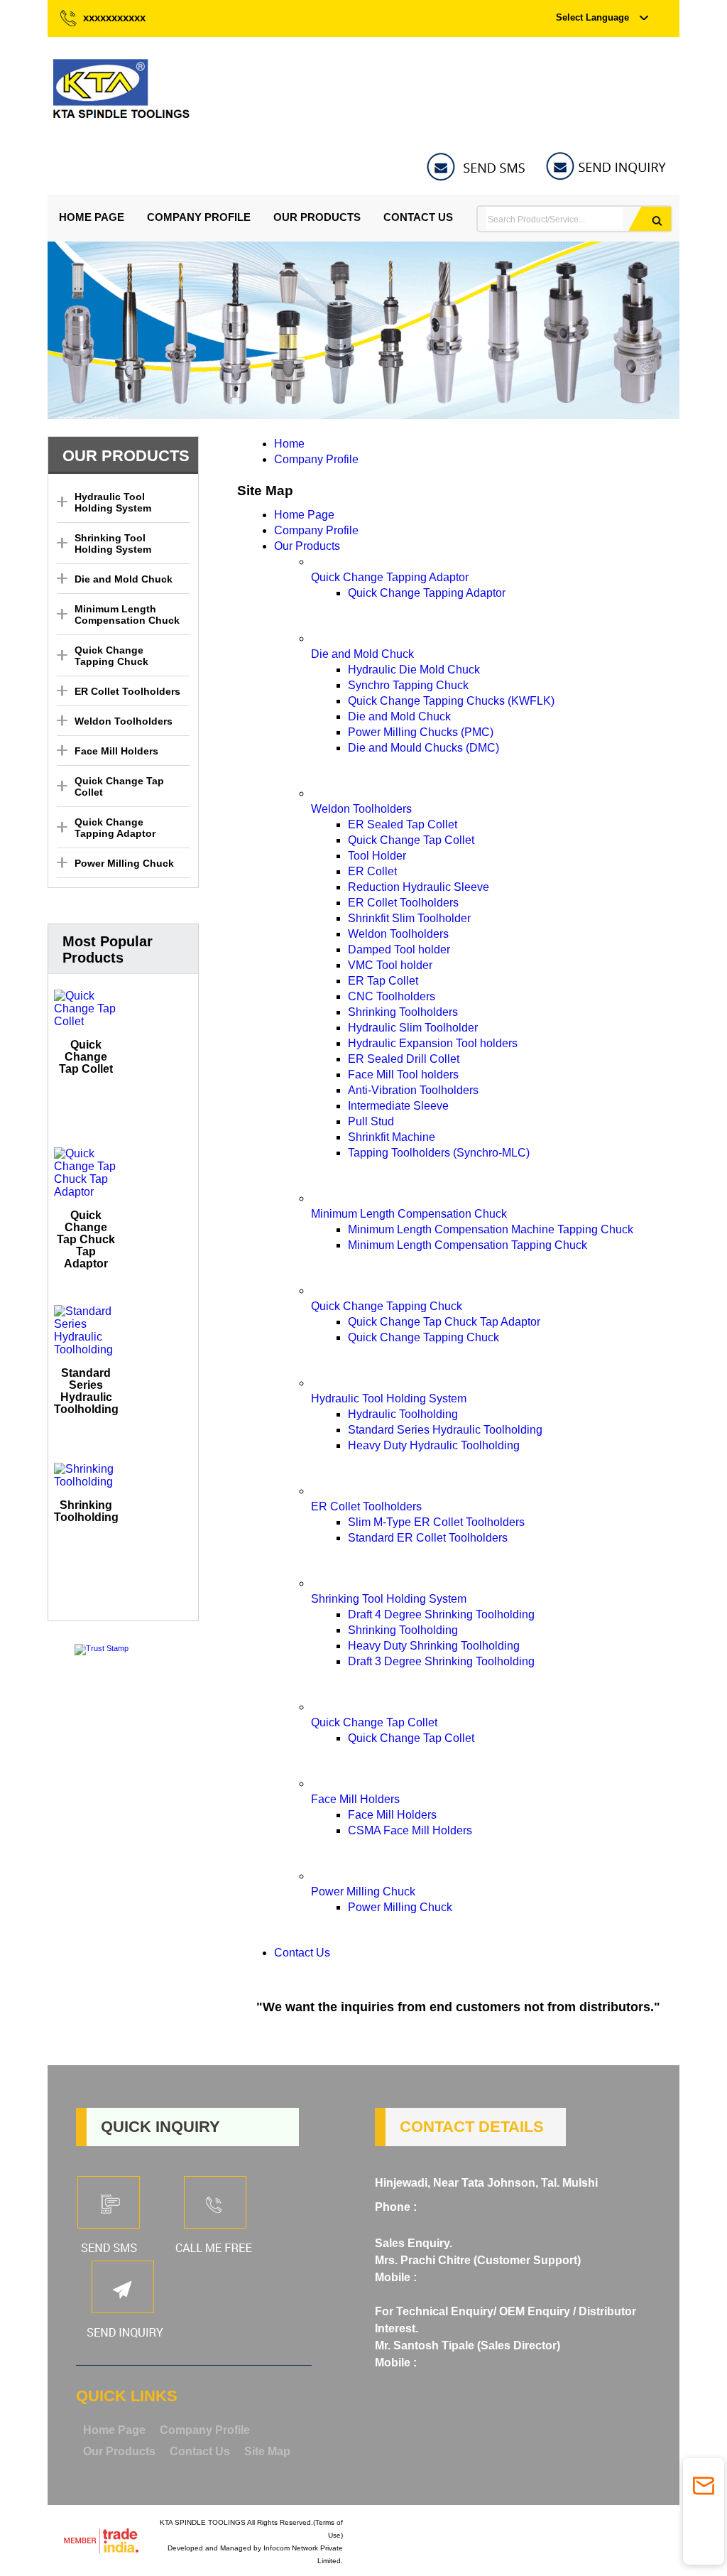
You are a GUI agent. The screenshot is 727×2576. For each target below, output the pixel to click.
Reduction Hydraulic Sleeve (419, 887)
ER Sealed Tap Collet (403, 824)
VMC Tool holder (390, 965)
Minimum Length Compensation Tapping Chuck (468, 1245)
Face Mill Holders (116, 751)
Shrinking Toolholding (86, 1511)
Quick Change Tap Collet (86, 1057)
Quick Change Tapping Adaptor (115, 828)
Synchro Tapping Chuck (408, 685)
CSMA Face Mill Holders (410, 1830)
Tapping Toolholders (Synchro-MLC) (439, 1153)
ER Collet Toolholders (127, 691)
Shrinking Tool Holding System (113, 543)
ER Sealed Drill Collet (404, 1059)
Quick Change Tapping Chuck (111, 656)
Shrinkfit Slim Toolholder (409, 918)
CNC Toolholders (392, 996)
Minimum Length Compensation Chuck (127, 615)
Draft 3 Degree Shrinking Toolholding (441, 1661)
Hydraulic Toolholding (403, 1414)
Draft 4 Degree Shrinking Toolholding (441, 1614)
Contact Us (418, 217)
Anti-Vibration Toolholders (413, 1090)
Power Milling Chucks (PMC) (421, 732)
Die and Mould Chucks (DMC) (423, 748)
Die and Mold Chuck (124, 579)
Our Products (317, 217)
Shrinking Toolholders (403, 1012)
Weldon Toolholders (124, 721)
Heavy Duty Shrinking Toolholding (434, 1646)
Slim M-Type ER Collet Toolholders (436, 1522)
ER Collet (372, 871)
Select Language (592, 17)
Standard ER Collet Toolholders (428, 1538)
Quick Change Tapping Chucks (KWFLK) (451, 701)
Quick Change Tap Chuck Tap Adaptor (86, 1239)
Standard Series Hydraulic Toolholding (86, 1391)
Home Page (92, 217)
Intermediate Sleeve (398, 1106)
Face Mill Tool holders (403, 1075)
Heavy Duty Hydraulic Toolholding (434, 1445)
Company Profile (199, 217)
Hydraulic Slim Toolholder (413, 1028)
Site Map (267, 2451)
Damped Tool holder (399, 949)
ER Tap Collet (383, 981)
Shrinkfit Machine (392, 1137)
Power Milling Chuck (124, 863)
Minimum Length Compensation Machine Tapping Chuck (491, 1229)
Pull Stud (371, 1121)
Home (289, 444)
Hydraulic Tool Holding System (113, 502)
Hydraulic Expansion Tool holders (433, 1043)
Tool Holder (377, 856)
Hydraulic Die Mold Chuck (414, 670)
